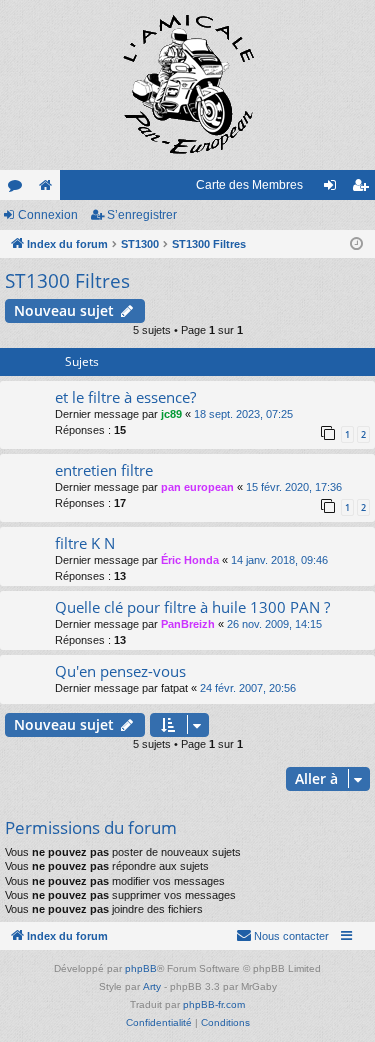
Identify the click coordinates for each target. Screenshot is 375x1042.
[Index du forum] (187, 85)
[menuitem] (282, 936)
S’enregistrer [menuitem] (364, 189)
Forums (19, 189)
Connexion (48, 215)
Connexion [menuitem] (334, 189)
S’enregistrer (142, 215)
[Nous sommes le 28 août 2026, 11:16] (356, 244)
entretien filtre (104, 470)
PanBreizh (188, 624)
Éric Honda (190, 560)
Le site (49, 189)
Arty (152, 986)
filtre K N (85, 543)
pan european (197, 487)
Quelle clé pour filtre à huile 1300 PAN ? (192, 607)
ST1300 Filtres (67, 281)
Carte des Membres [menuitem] (249, 185)
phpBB (141, 968)
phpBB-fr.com (214, 1004)
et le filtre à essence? (125, 397)
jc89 (171, 414)
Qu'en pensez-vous (120, 671)
